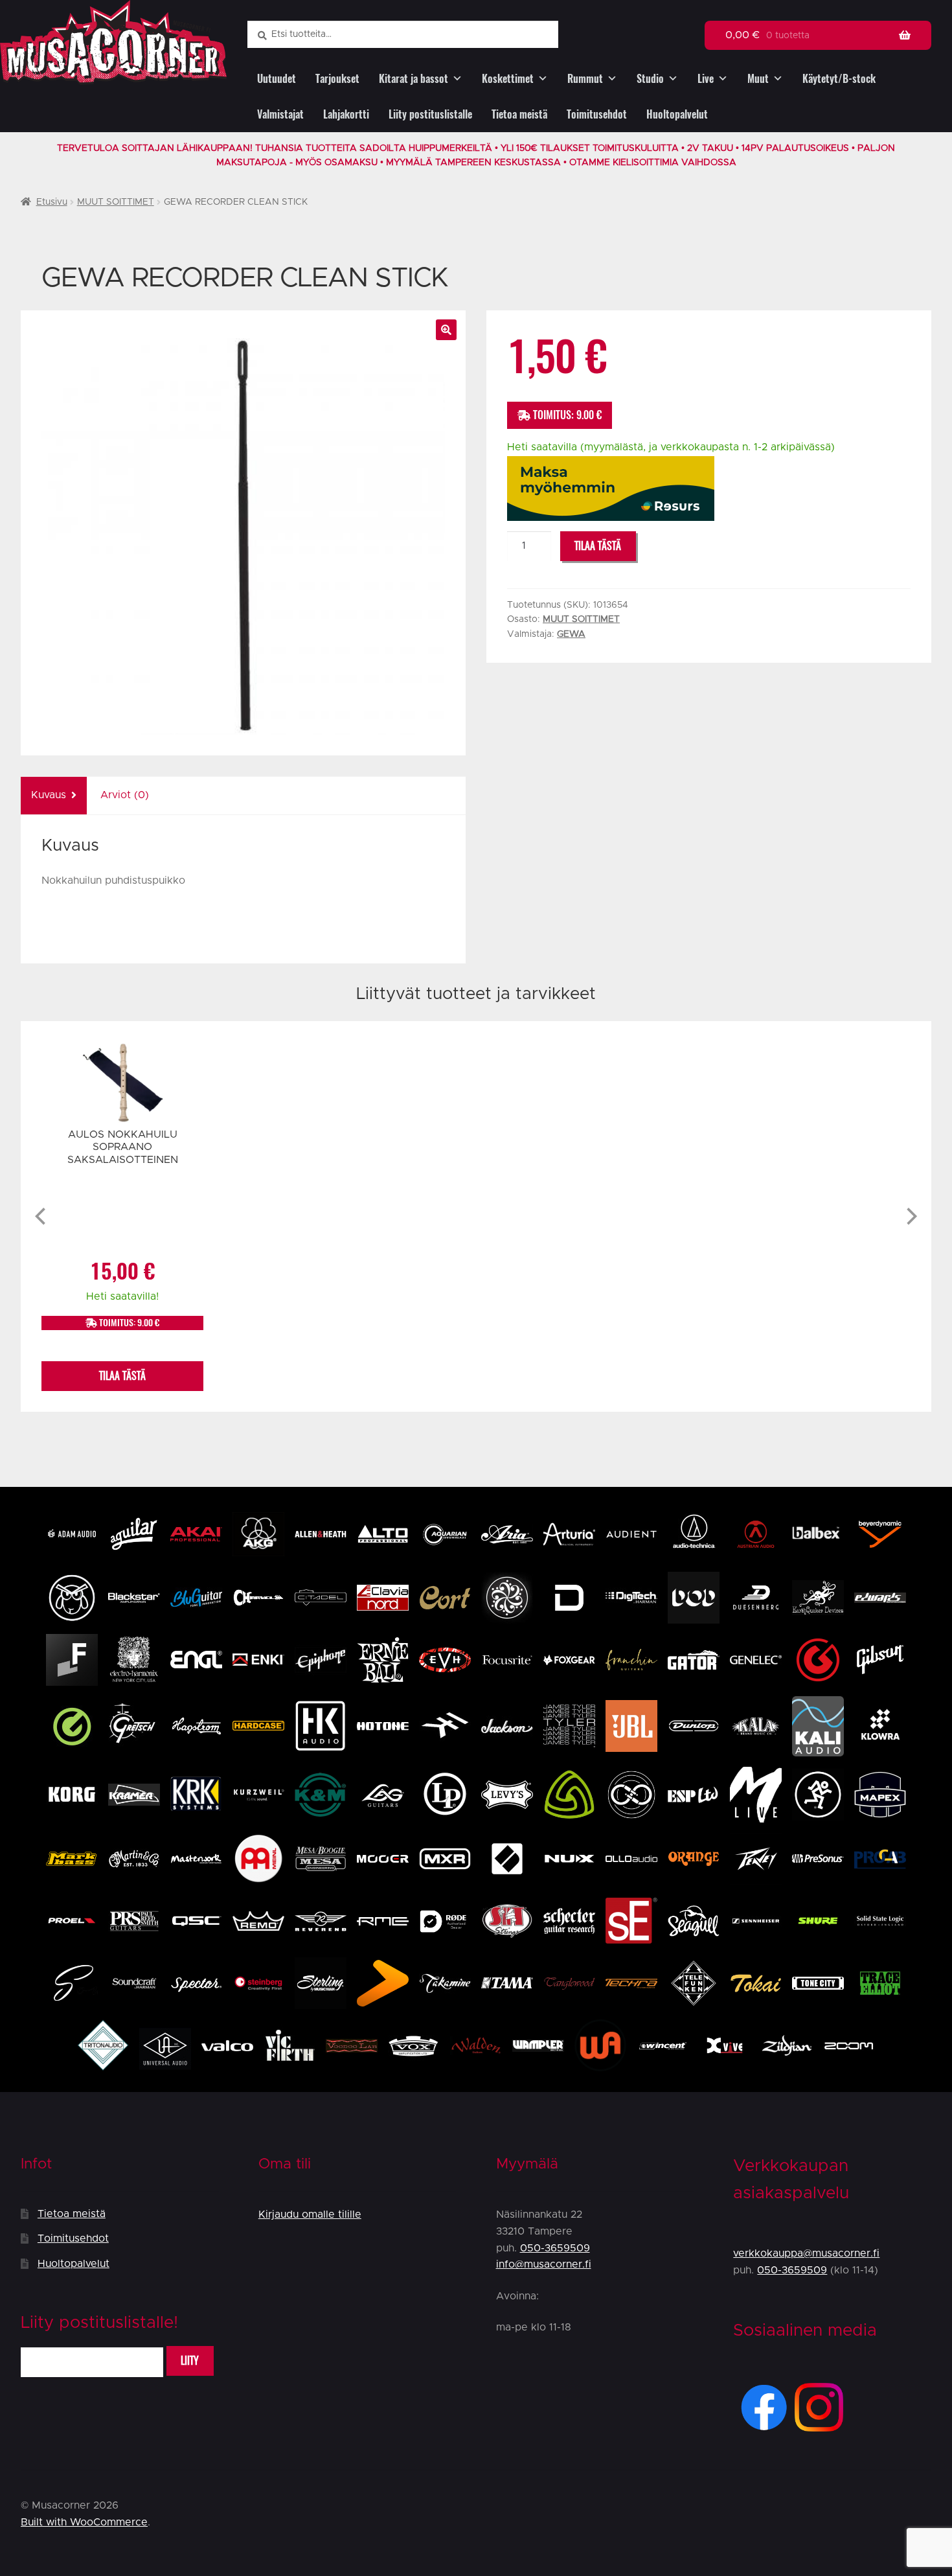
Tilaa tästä (598, 546)
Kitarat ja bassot (414, 79)
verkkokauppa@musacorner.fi (806, 2253)
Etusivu (52, 202)
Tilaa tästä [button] (122, 1376)
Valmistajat (280, 114)
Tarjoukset (337, 79)
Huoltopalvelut (677, 114)
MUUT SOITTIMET (116, 202)
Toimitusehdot (597, 114)
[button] (446, 330)
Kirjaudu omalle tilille (310, 2214)
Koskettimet (508, 79)
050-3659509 (555, 2248)
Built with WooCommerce (84, 2522)
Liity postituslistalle (430, 114)
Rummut (585, 79)
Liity (190, 2361)
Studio (650, 79)
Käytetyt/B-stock (839, 79)
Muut (758, 79)
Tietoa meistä (519, 114)
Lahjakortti (346, 114)
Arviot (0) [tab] (125, 795)
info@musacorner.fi (544, 2264)
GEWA (571, 634)
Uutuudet (277, 79)
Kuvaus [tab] (49, 795)
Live (706, 79)
